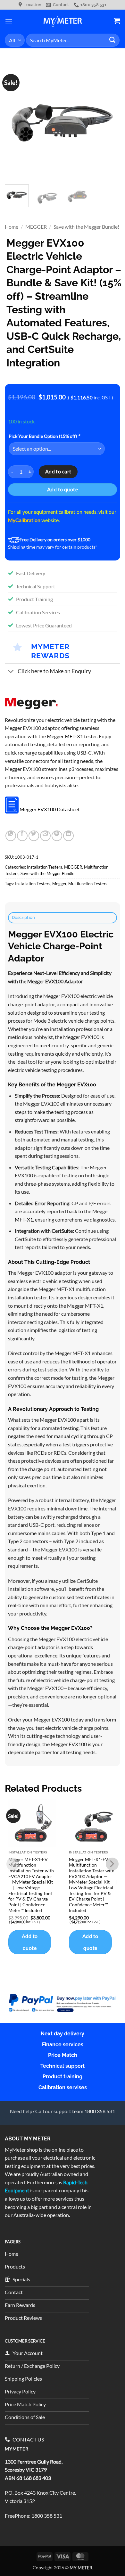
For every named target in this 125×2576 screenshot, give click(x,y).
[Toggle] (11, 672)
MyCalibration (24, 520)
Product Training (34, 599)
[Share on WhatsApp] (11, 836)
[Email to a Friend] (45, 836)
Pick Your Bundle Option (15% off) (44, 436)
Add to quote (63, 489)
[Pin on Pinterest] (57, 836)
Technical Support (36, 586)
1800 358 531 (47, 2516)
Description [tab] (24, 917)
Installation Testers (45, 867)
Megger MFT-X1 (65, 736)
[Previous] (15, 122)
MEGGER (36, 227)
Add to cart (58, 471)
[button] (9, 21)
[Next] (110, 122)
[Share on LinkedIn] (68, 836)
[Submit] (113, 40)
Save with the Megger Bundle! (86, 227)
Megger (59, 884)
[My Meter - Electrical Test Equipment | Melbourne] (63, 21)
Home (12, 227)
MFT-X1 (24, 1219)
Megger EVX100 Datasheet (50, 809)
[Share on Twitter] (34, 836)
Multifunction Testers (88, 884)
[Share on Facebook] (22, 836)
